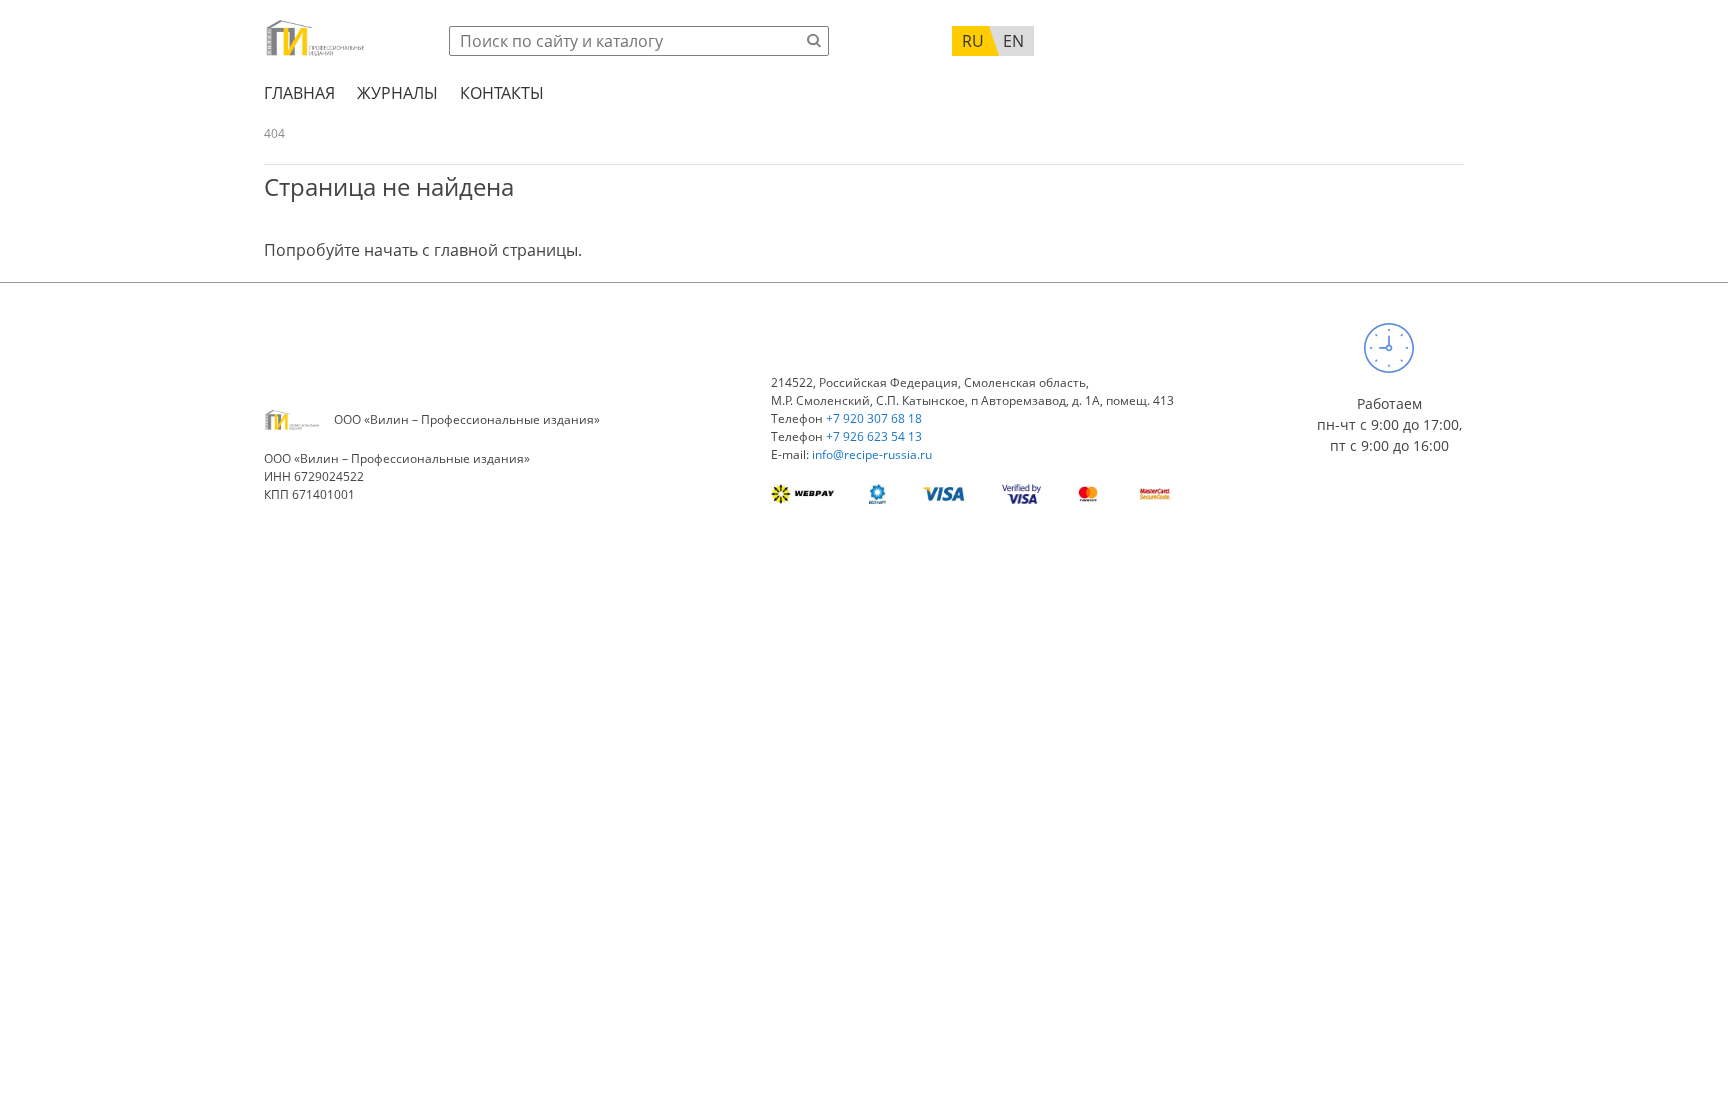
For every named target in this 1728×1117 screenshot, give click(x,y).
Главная (299, 93)
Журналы (397, 93)
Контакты (502, 93)
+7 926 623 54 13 (874, 436)
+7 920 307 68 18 (874, 418)
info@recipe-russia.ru (872, 454)
